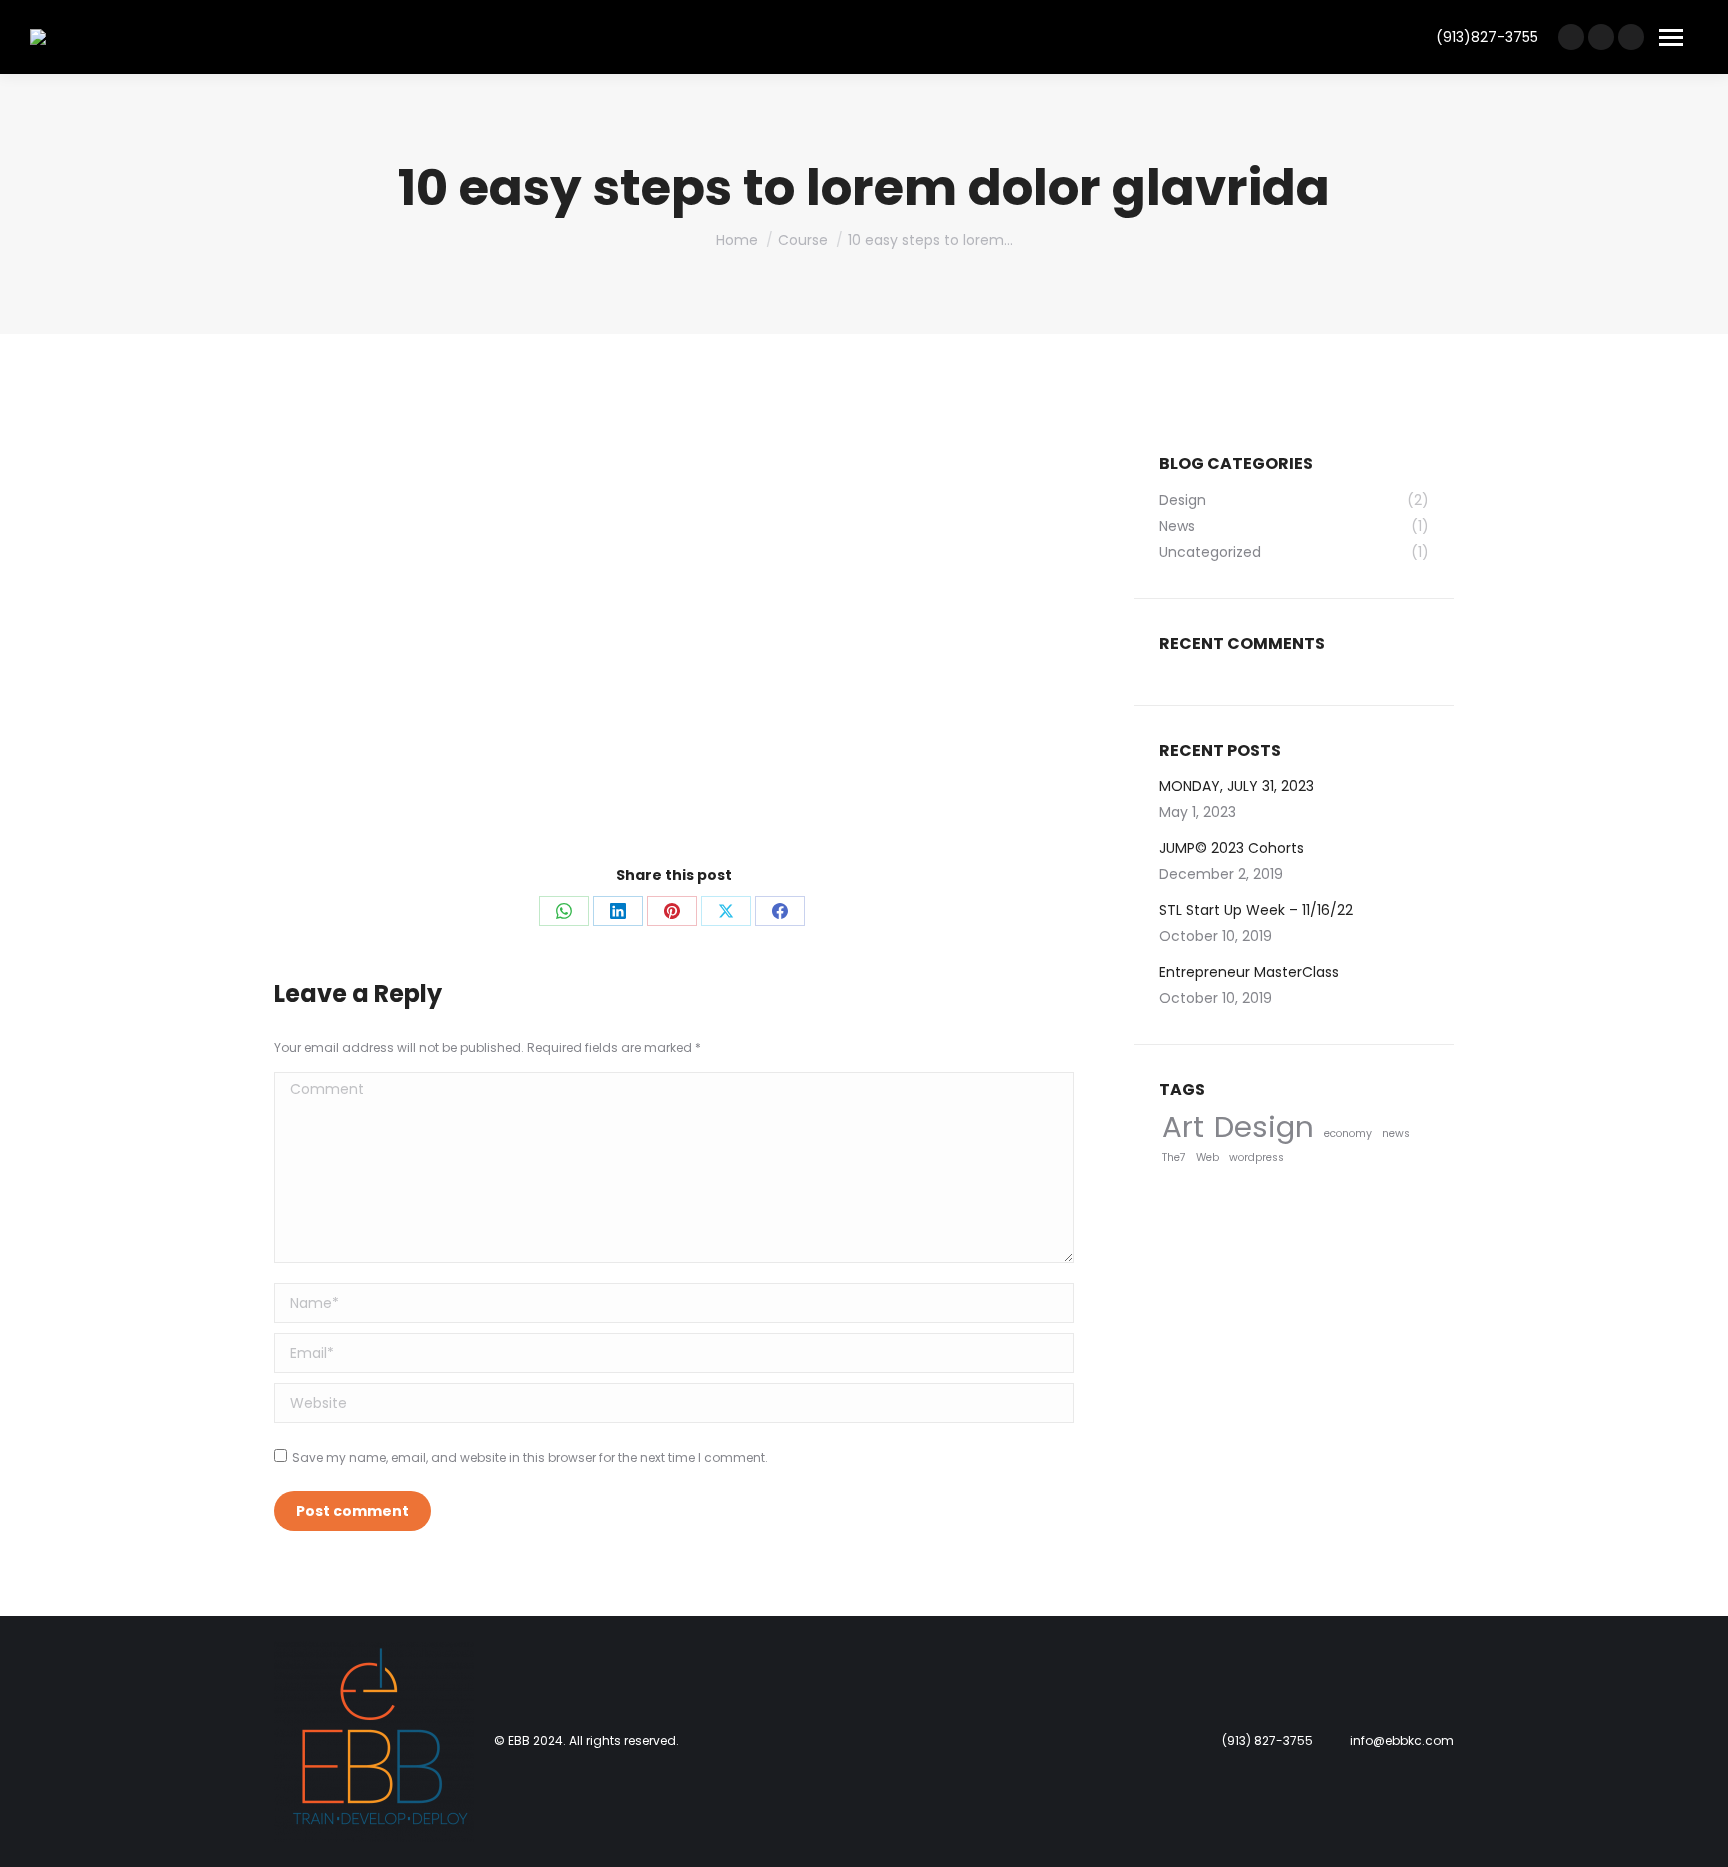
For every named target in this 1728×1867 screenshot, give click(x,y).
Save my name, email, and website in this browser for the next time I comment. (530, 1457)
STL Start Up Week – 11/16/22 (1256, 910)
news (1396, 1133)
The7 (1174, 1157)
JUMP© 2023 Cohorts (1231, 848)
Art (1183, 1126)
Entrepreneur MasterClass (1249, 972)
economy (1348, 1133)
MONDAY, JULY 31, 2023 (1236, 786)
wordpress (1256, 1157)
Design (1264, 1126)
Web (1207, 1157)
